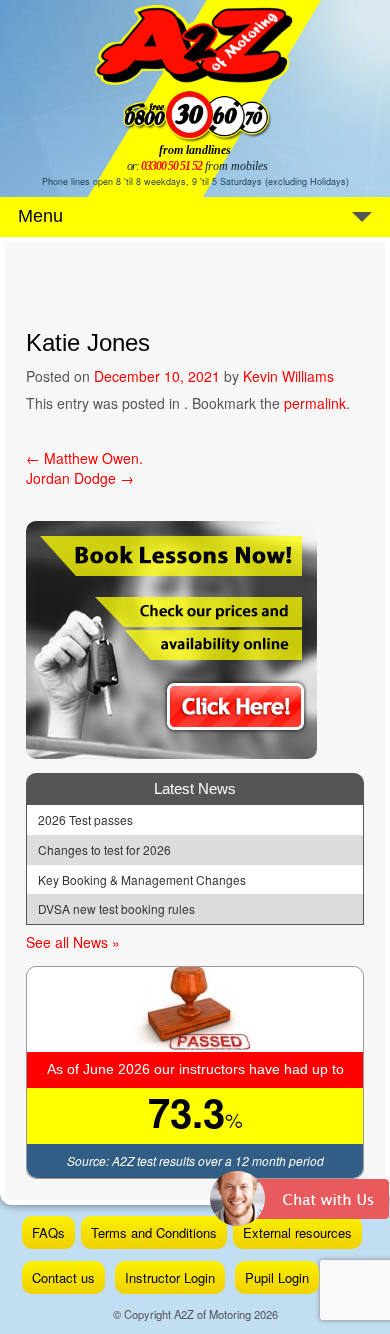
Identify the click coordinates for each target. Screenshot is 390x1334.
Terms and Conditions (154, 1232)
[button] (300, 1206)
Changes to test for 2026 (104, 850)
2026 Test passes (85, 820)
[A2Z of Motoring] (195, 45)
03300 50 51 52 (171, 166)
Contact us (63, 1277)
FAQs (48, 1232)
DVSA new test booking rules (116, 909)
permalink (315, 403)
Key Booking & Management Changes (142, 880)
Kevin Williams (288, 376)
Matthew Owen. (84, 458)
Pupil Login (277, 1277)
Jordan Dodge (80, 478)
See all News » (73, 942)
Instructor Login (170, 1277)
